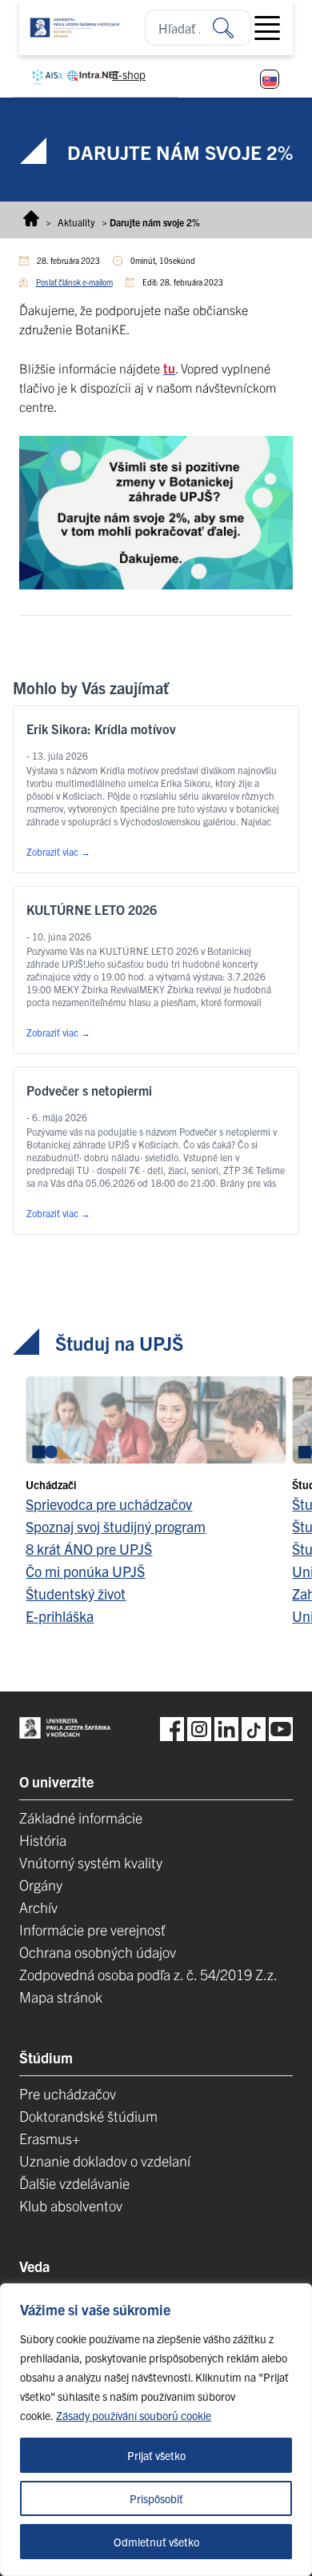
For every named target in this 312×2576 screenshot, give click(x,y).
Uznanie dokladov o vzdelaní (105, 2161)
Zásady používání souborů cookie (134, 2415)
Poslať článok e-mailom (74, 282)
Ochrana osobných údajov (98, 1952)
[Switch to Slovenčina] (270, 79)
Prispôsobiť (156, 2498)
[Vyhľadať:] (232, 28)
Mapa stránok (61, 1997)
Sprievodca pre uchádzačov (109, 1504)
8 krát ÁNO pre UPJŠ (89, 1549)
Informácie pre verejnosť (92, 1929)
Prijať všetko (156, 2455)
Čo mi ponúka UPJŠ (85, 1571)
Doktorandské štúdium (88, 2116)
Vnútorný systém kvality (91, 1862)
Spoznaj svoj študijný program (116, 1526)
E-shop (129, 74)
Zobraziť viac (58, 851)
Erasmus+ (50, 2138)
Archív (38, 1907)
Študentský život (76, 1594)
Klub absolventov (71, 2205)
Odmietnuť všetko (156, 2542)
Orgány (41, 1885)
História (43, 1840)
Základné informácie (81, 1817)
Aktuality (76, 222)
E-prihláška (60, 1616)
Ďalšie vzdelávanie (74, 2183)
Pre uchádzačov (68, 2093)
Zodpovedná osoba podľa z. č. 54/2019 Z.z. (148, 1974)
